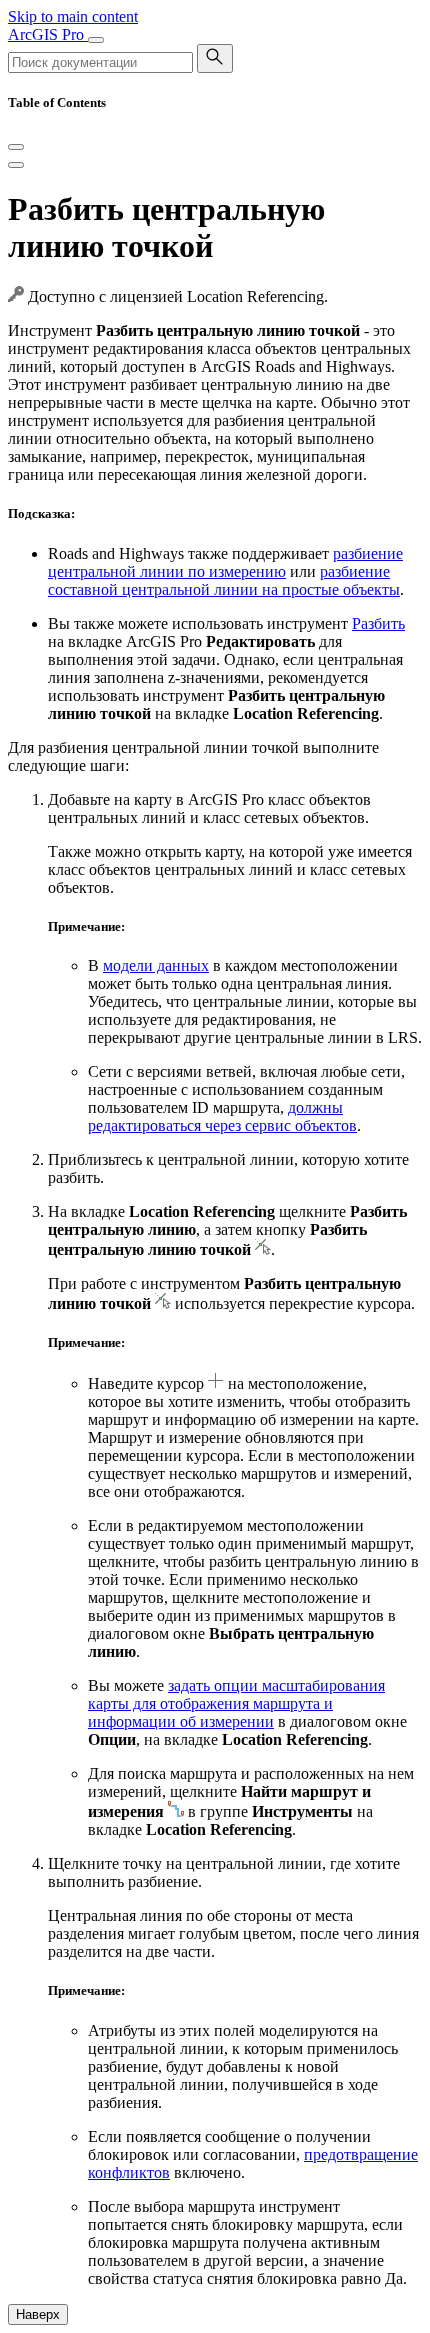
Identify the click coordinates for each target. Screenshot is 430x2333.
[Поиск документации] (215, 58)
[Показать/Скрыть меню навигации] (96, 40)
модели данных (156, 965)
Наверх (38, 2314)
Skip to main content (73, 16)
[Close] (16, 147)
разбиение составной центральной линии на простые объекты (224, 580)
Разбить (378, 623)
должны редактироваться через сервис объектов (222, 1116)
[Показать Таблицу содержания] (16, 165)
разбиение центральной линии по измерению (225, 562)
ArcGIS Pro (48, 34)
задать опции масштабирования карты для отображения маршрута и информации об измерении (236, 1703)
